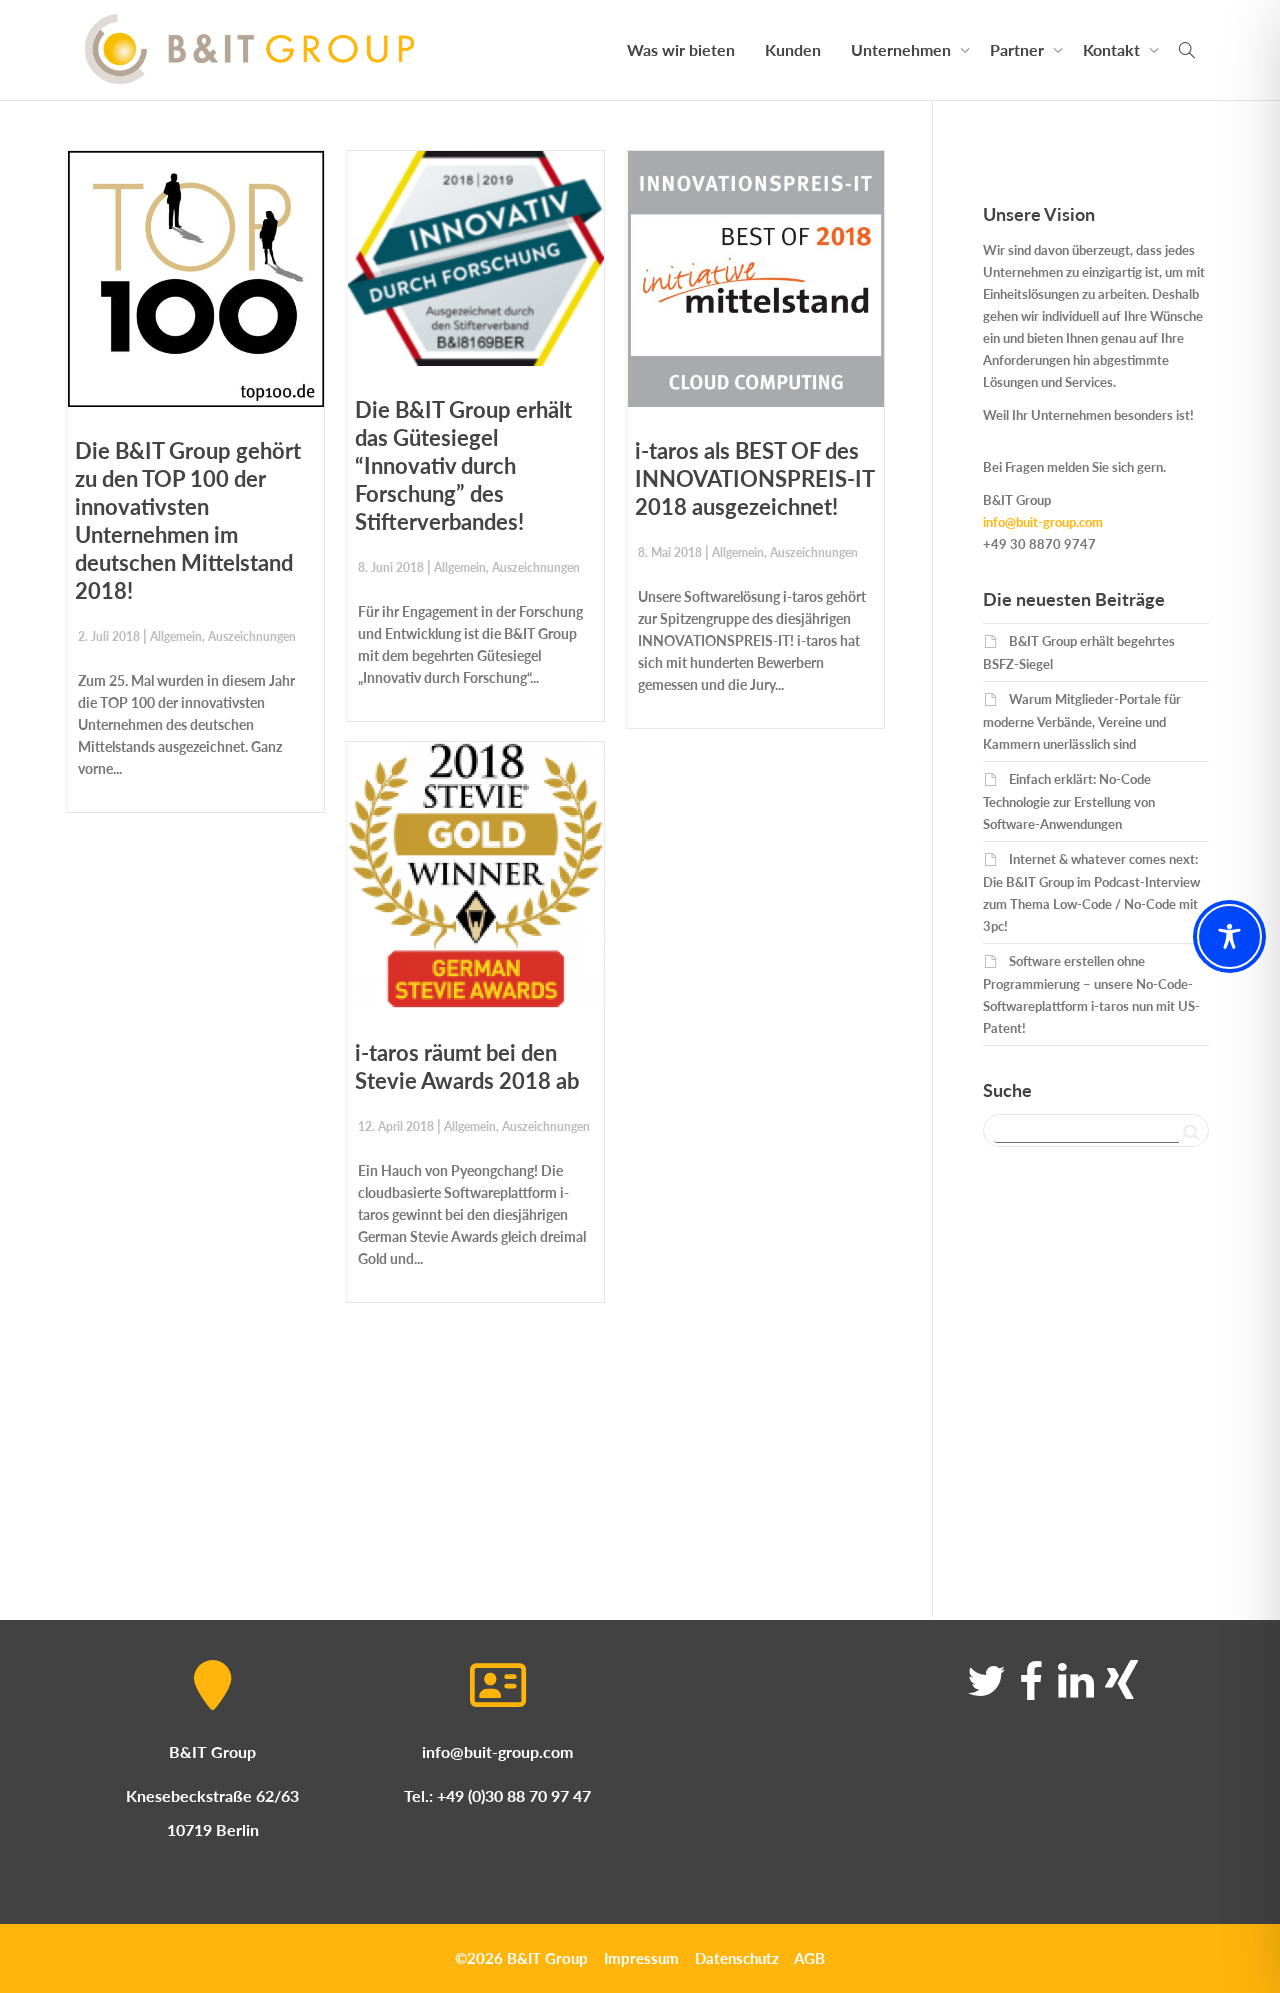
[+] (196, 279)
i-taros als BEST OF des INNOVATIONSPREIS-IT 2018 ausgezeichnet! (754, 478)
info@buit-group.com (1043, 522)
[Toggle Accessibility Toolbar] (1229, 936)
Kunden (793, 49)
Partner (1019, 49)
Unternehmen (903, 49)
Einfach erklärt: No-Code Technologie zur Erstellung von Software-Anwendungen (1069, 801)
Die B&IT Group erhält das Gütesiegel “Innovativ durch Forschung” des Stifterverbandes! (463, 465)
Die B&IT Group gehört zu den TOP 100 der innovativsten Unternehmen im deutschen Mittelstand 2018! (188, 520)
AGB (809, 1958)
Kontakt (1113, 49)
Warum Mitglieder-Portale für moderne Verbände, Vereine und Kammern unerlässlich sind (1082, 721)
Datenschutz (737, 1958)
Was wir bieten (681, 49)
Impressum (641, 1958)
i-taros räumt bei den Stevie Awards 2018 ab (467, 1066)
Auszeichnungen (252, 636)
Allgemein (176, 636)
